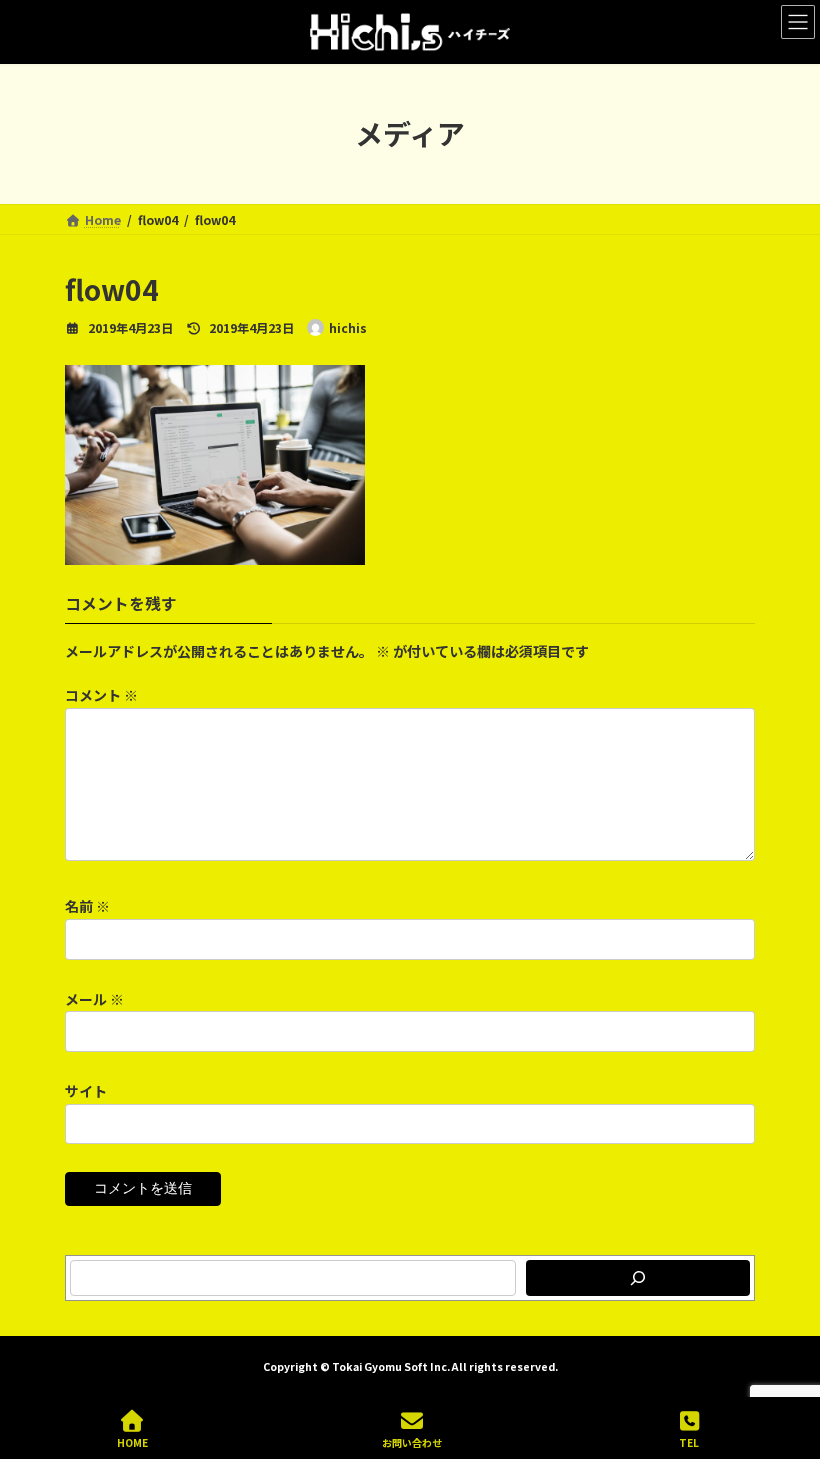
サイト (86, 1091)
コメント (101, 696)
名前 (87, 907)
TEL (689, 1442)
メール (94, 999)
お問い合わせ (412, 1442)
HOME (132, 1442)
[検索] (638, 1278)
